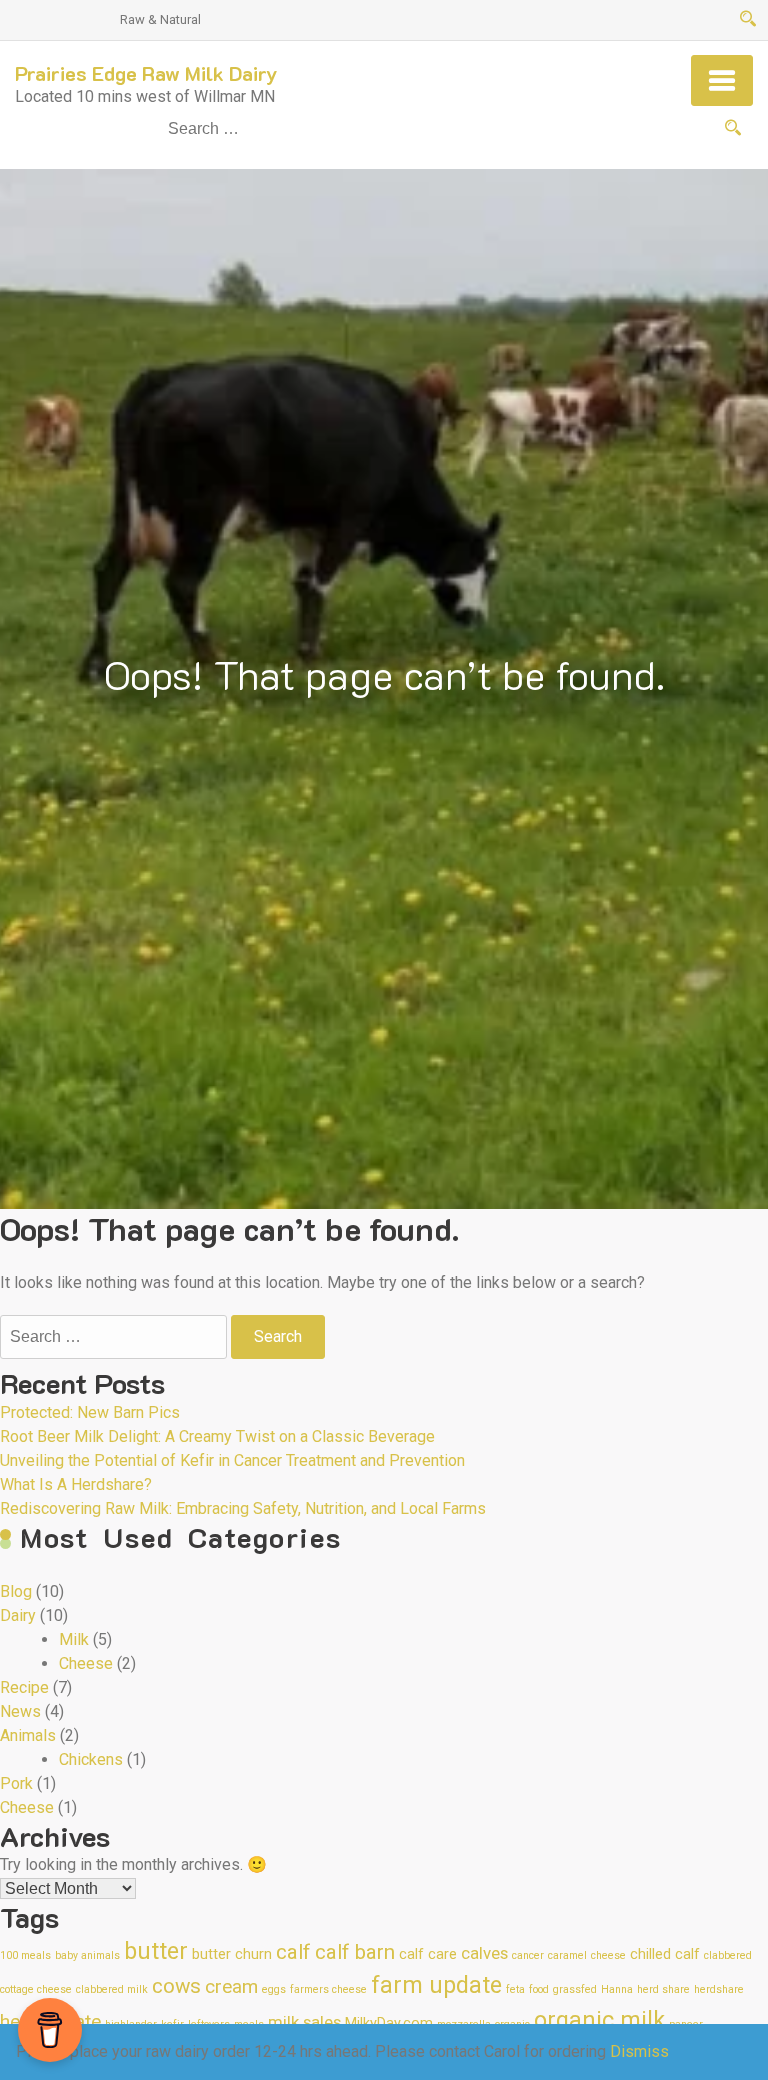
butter (156, 1951)
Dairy (18, 1615)
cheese (608, 1955)
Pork (16, 1783)
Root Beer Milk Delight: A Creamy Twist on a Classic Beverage (217, 1436)
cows (176, 1986)
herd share (663, 1989)
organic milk (599, 2020)
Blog (16, 1591)
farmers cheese (328, 1989)
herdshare (719, 1989)
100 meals (25, 1955)
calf (293, 1952)
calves (484, 1953)
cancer (528, 1955)
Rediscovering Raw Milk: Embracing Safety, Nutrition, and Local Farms (243, 1508)
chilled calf (665, 1954)
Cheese (86, 1663)
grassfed (575, 1989)
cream (231, 1986)
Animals (28, 1735)
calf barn (355, 1952)
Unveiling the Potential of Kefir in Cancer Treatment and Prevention (232, 1460)
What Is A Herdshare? (76, 1484)
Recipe (24, 1687)
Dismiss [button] (639, 2051)
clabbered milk (112, 1989)
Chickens (91, 1759)
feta (515, 1989)
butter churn (232, 1954)
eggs (274, 1989)
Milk (74, 1639)
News (20, 1711)
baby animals (87, 1955)
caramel (567, 1955)
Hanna (617, 1989)
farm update (436, 1985)
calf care (428, 1954)
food (539, 1989)
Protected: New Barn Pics (90, 1412)
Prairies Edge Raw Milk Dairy (146, 73)
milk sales (304, 2022)
